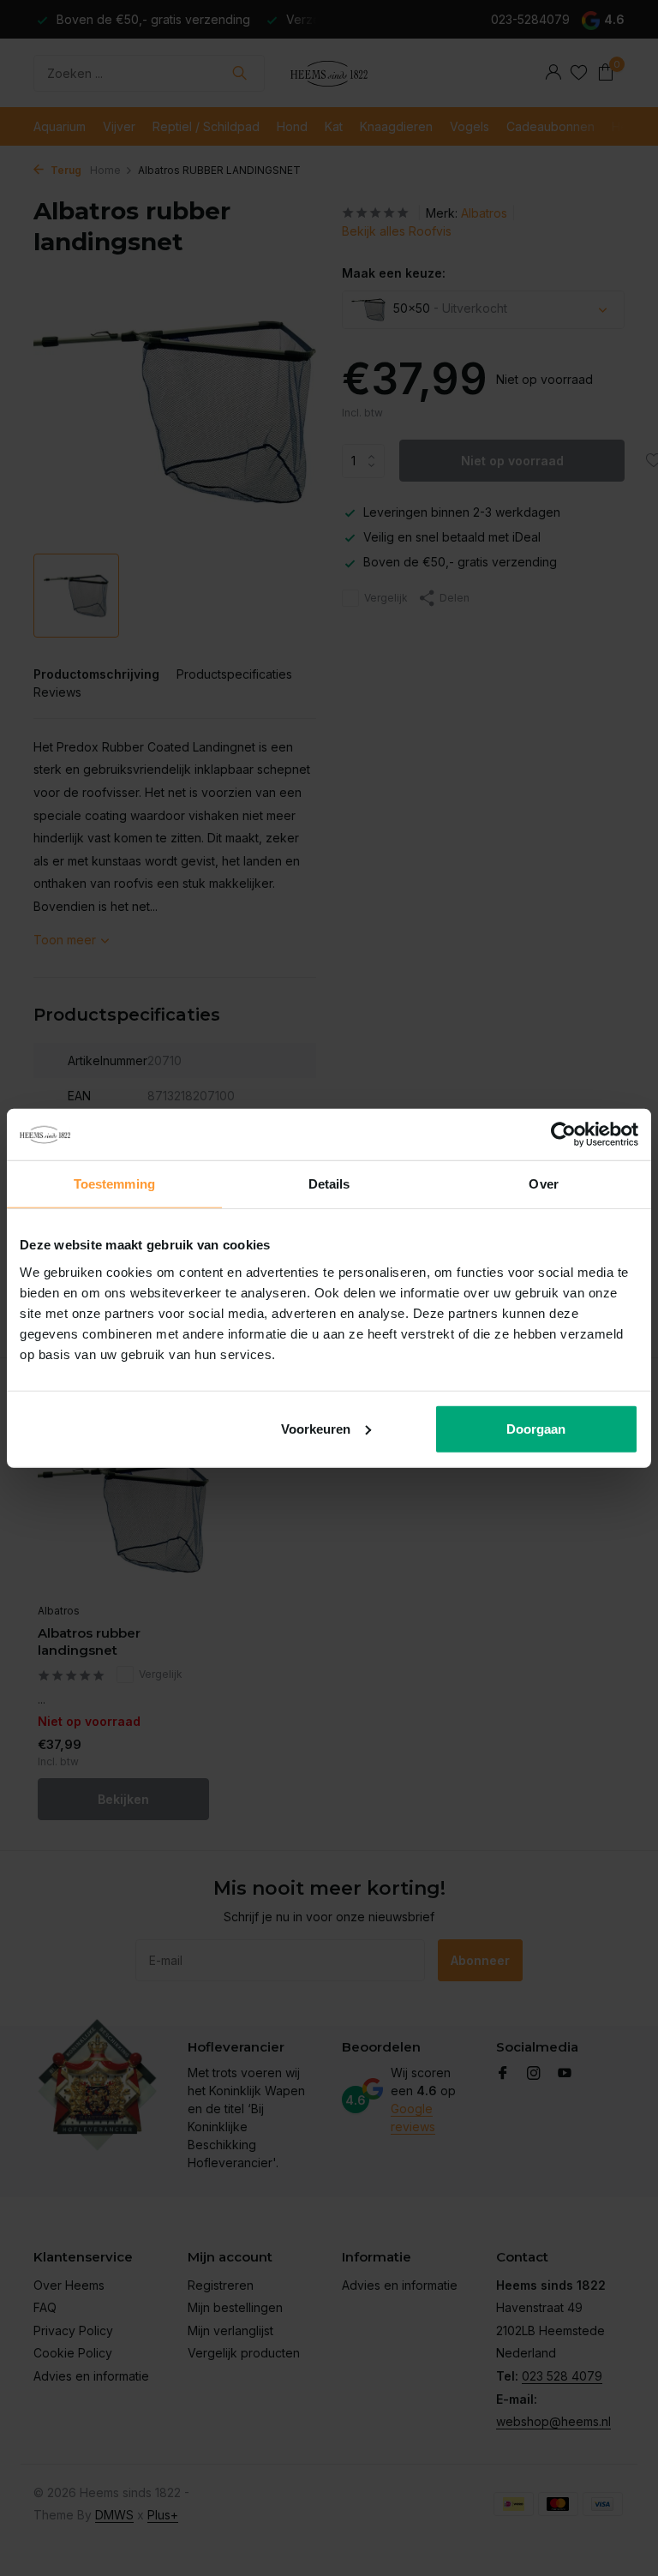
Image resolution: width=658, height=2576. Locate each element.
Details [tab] (329, 1184)
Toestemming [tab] (114, 1184)
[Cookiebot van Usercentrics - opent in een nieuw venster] (563, 1135)
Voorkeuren (316, 1428)
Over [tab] (543, 1184)
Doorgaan (536, 1428)
